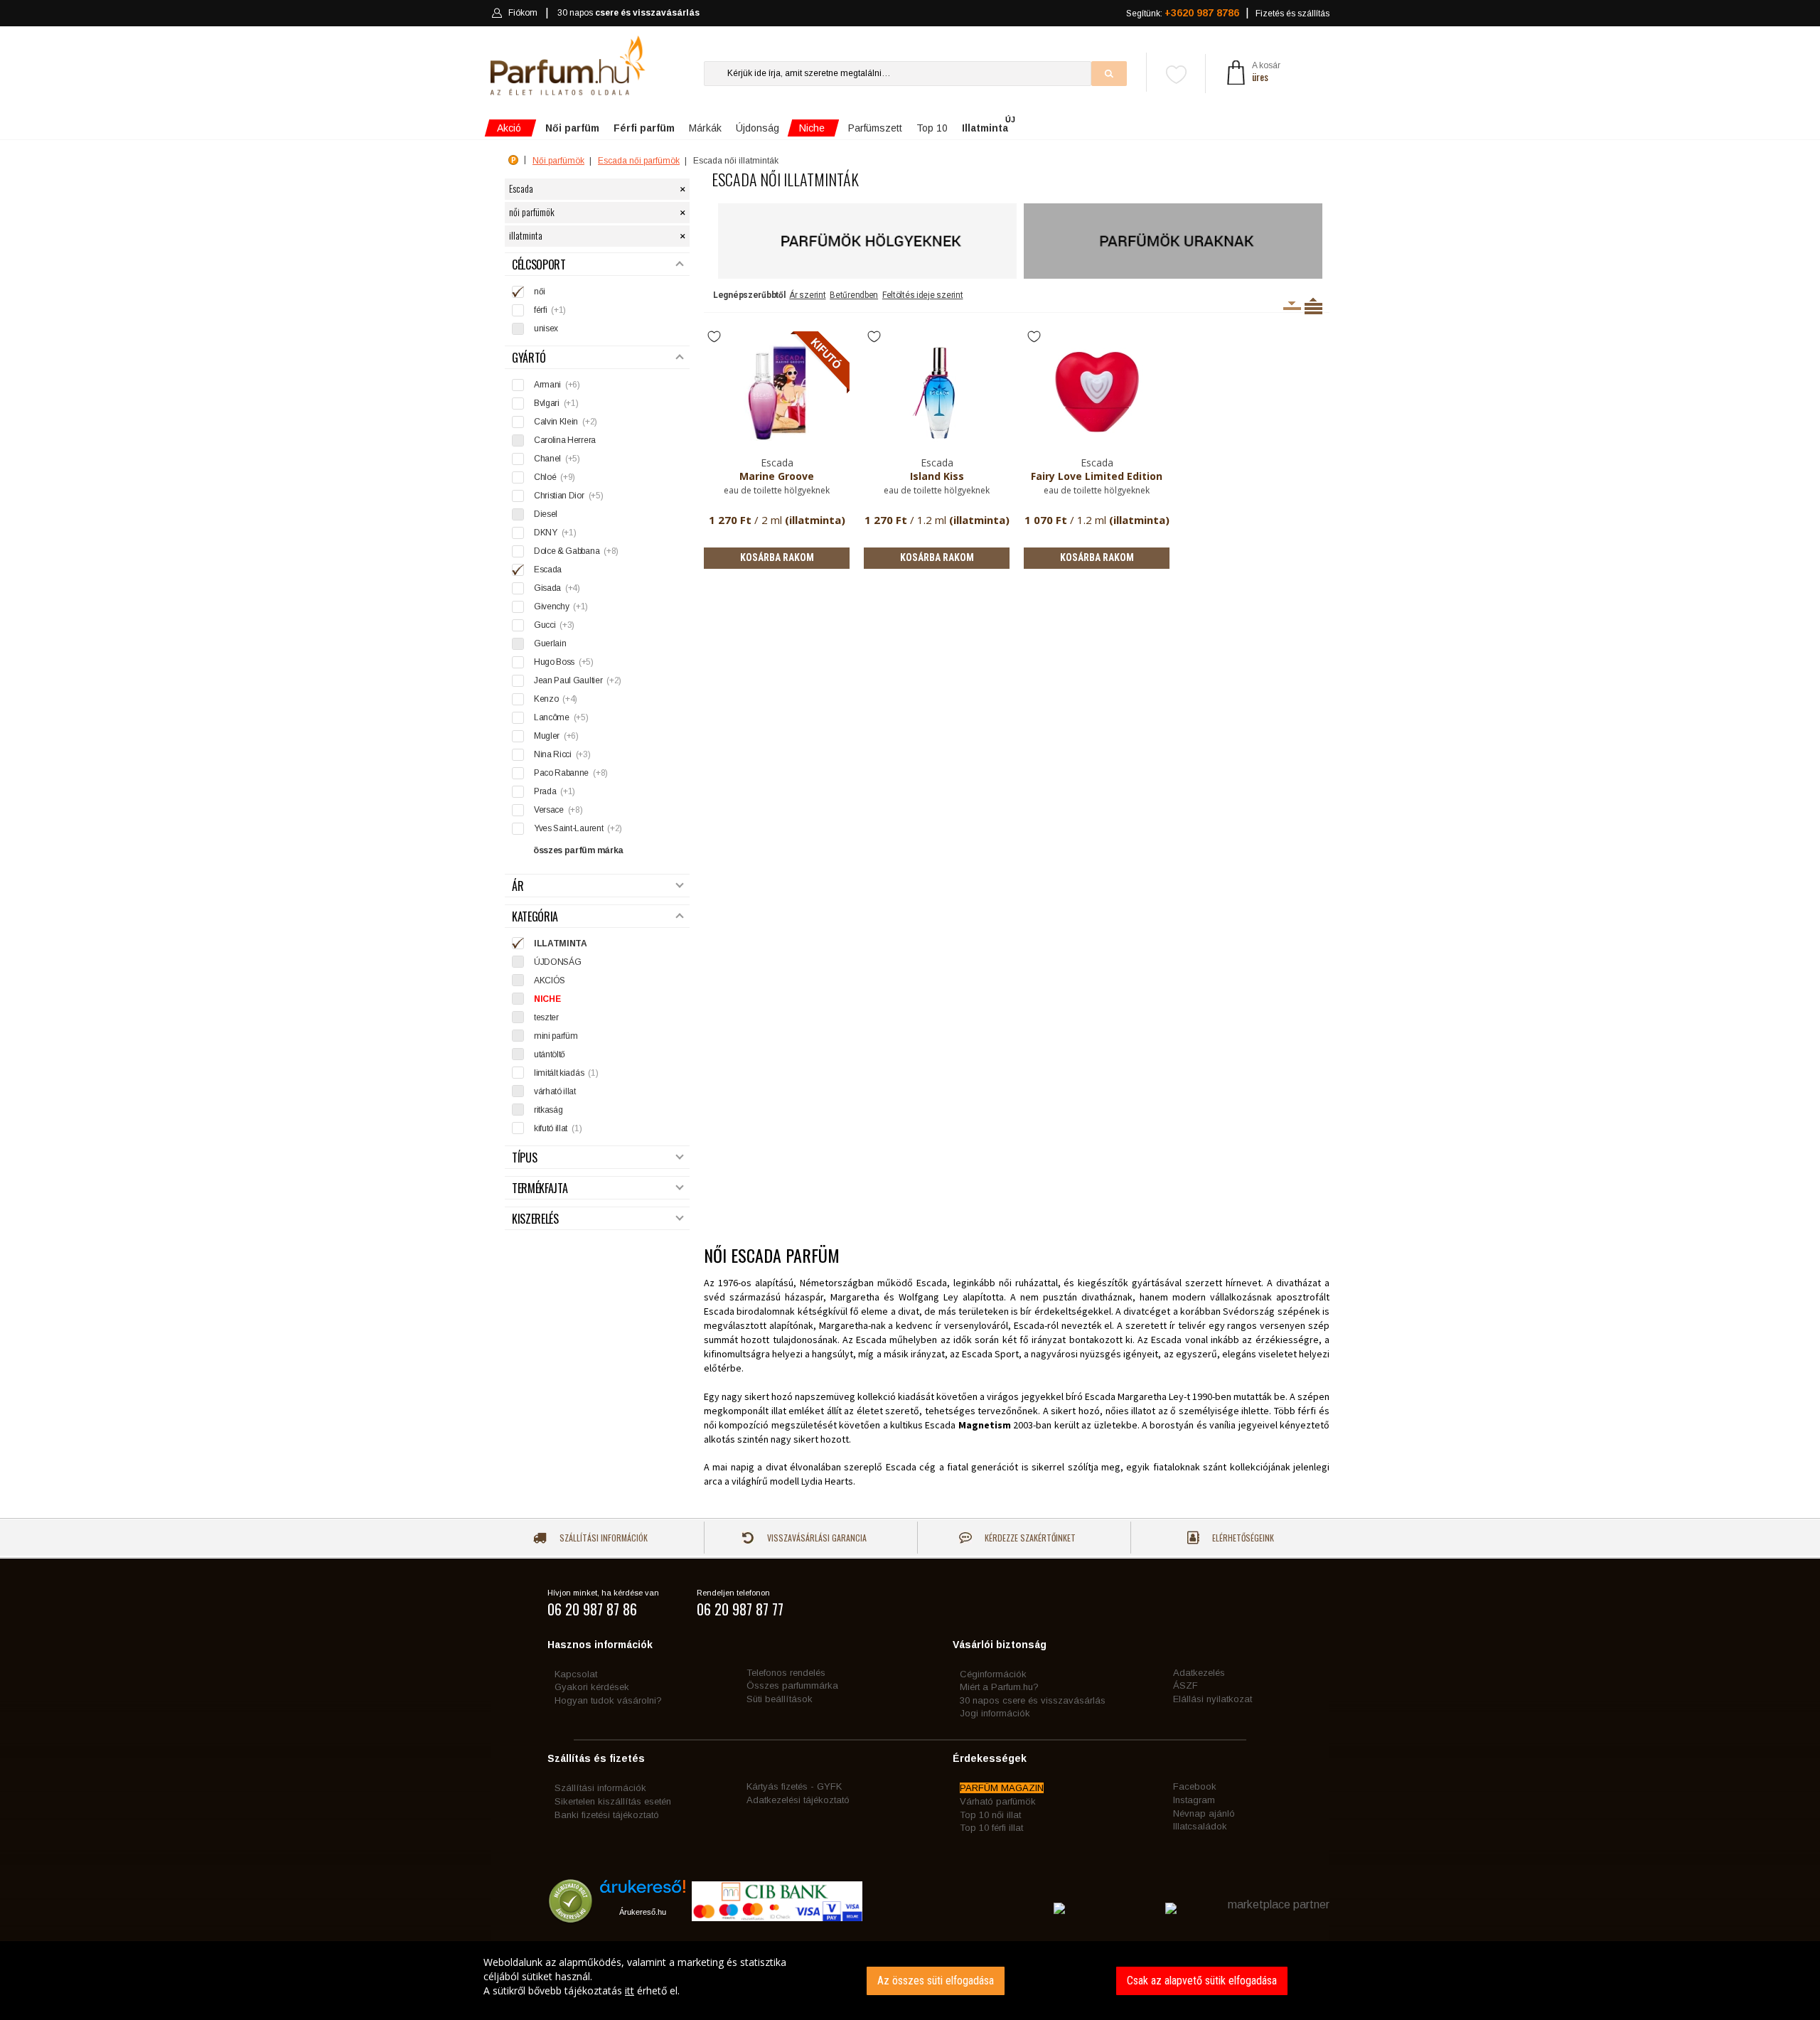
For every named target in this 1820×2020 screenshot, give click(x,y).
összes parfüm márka (578, 850)
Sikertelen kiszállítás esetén (613, 1801)
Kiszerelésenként (1292, 306)
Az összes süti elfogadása (936, 1981)
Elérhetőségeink (1242, 1538)
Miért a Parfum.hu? (999, 1687)
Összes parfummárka (792, 1685)
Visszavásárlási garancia (816, 1538)
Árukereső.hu (643, 1912)
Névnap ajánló (1204, 1813)
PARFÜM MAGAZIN (1002, 1788)
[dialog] (910, 1981)
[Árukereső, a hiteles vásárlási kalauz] (571, 1917)
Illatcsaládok (1200, 1826)
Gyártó (529, 358)
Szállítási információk (603, 1538)
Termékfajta (540, 1188)
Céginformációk (993, 1674)
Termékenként (1313, 306)
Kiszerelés (535, 1219)
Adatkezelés (1199, 1673)
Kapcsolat (576, 1674)
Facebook (1195, 1786)
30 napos (628, 13)
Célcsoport (539, 265)
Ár (518, 886)
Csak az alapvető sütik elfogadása (1202, 1981)
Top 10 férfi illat (991, 1828)
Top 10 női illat (990, 1815)
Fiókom (523, 13)
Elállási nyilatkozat (1213, 1699)
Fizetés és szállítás (1292, 14)
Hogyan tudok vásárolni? (608, 1700)
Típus (524, 1158)
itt (630, 1990)
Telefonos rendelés (786, 1673)
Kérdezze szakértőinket (1029, 1538)
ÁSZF (1185, 1685)
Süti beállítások (780, 1699)
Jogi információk (995, 1713)
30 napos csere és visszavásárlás (1033, 1700)
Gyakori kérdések (592, 1687)
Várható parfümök (998, 1801)
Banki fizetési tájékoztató (607, 1815)
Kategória (535, 917)
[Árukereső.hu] (643, 1892)
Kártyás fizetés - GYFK (794, 1786)
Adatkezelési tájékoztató (798, 1800)
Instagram (1194, 1800)
